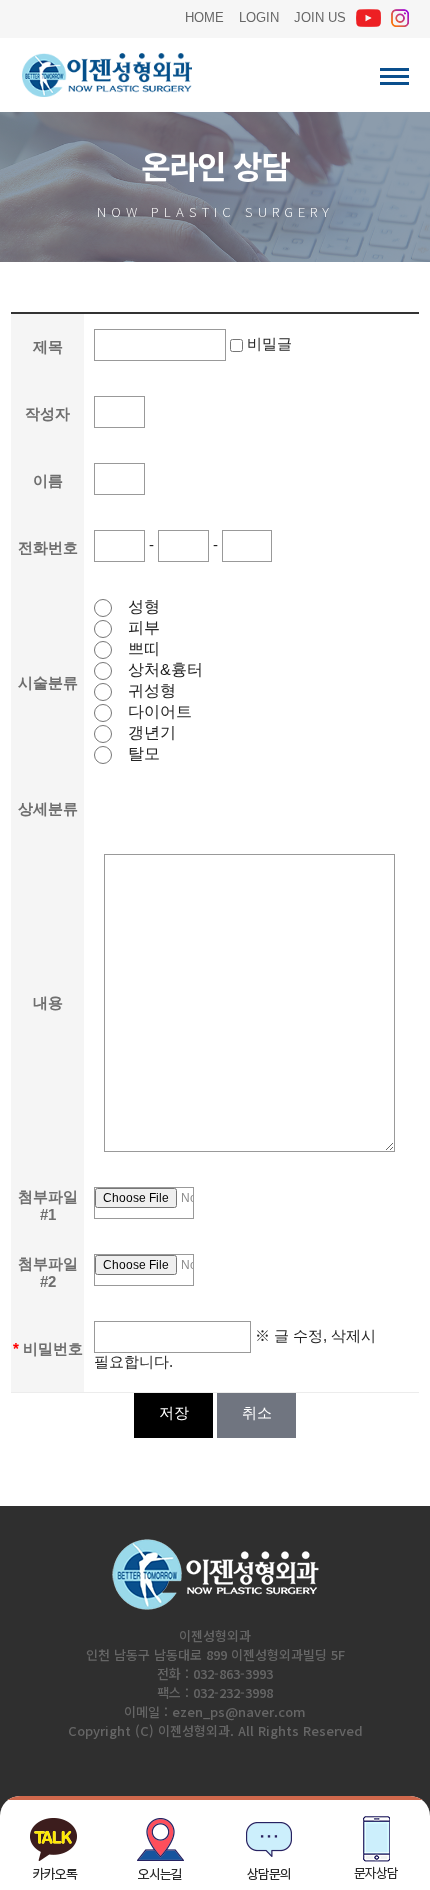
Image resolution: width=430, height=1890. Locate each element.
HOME (204, 15)
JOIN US (320, 15)
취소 (256, 1412)
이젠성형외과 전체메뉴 (394, 76)
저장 (173, 1412)
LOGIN (259, 15)
